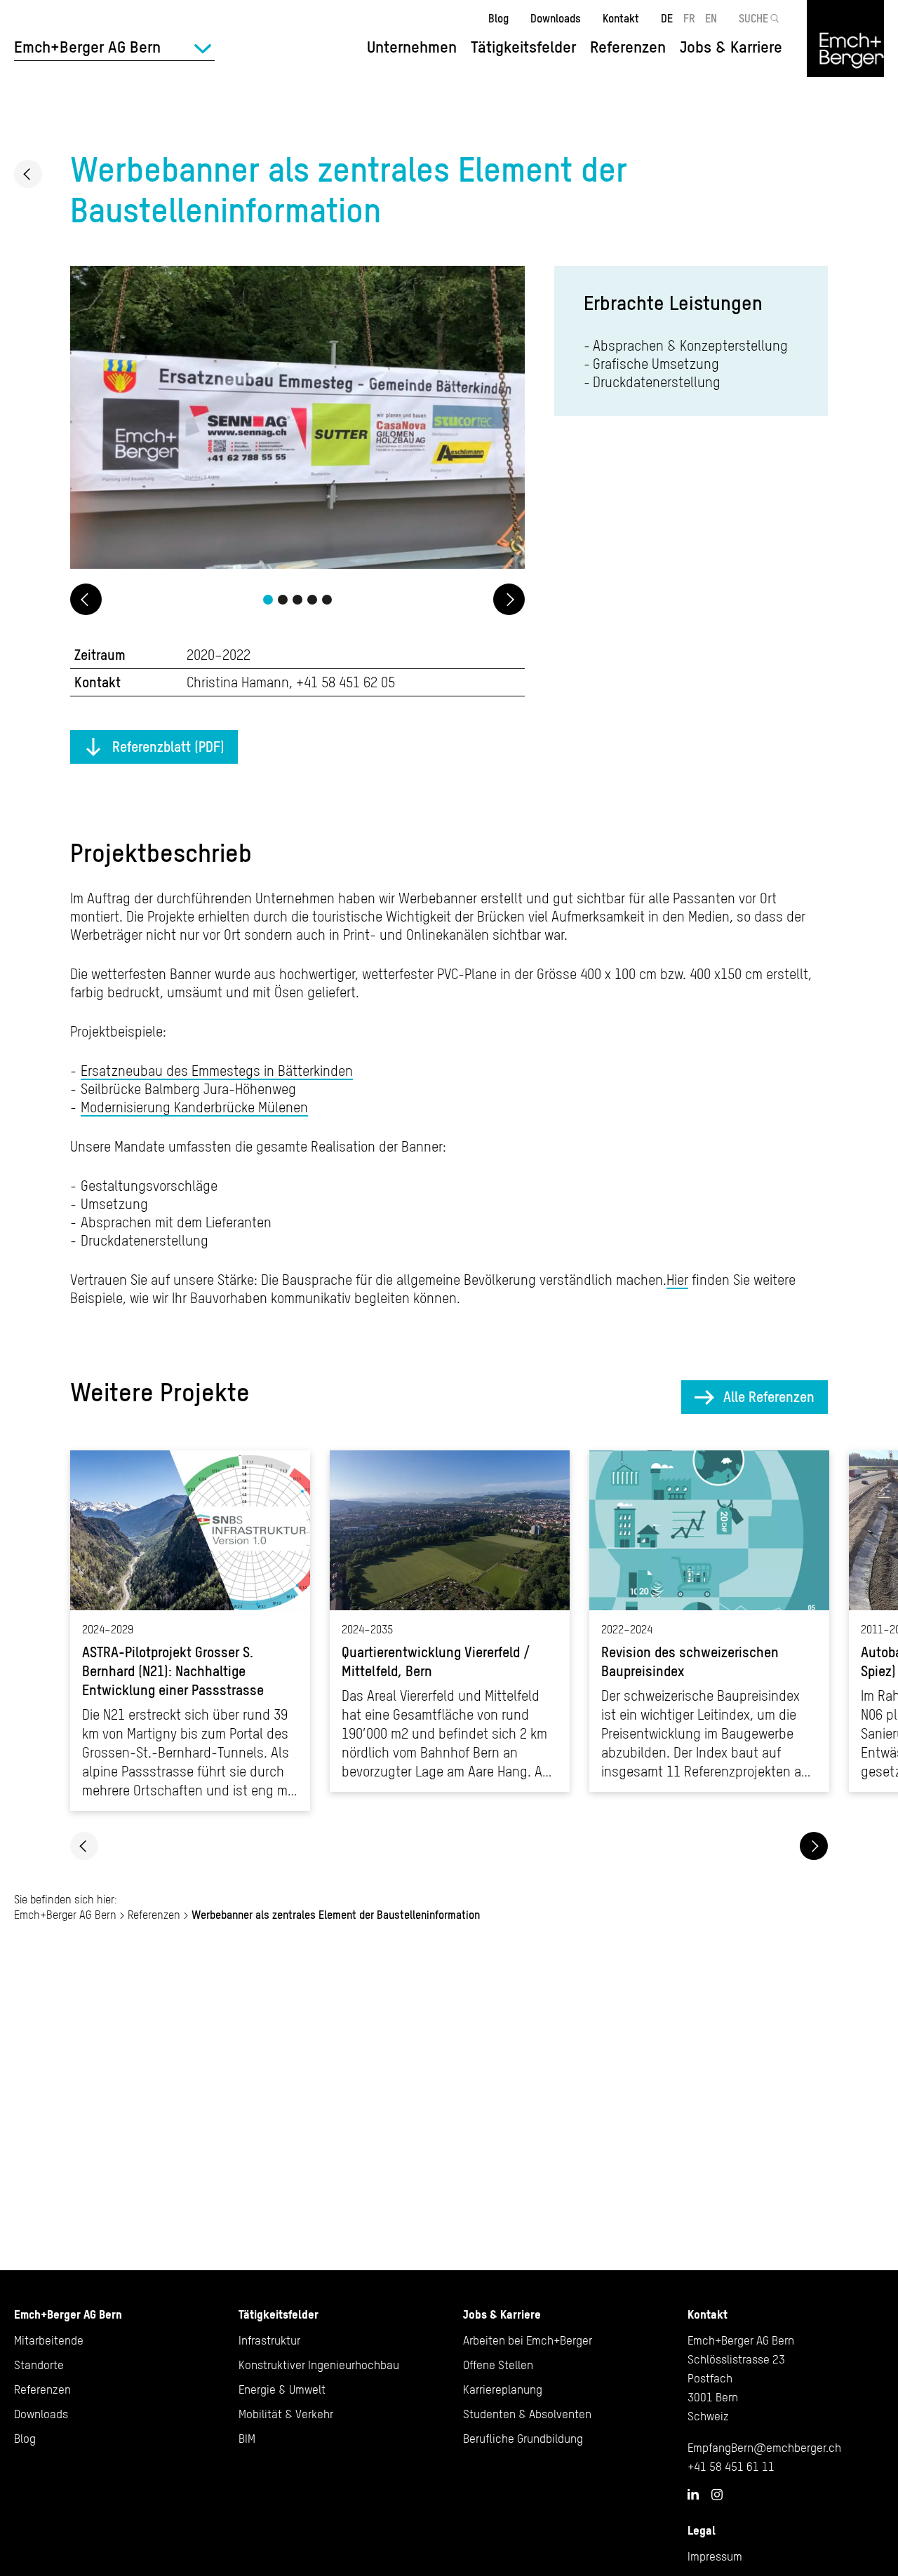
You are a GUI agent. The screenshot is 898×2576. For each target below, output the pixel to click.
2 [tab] (283, 600)
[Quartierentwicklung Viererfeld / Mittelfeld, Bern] (450, 1621)
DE (667, 18)
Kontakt (621, 18)
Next (509, 599)
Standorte (39, 2365)
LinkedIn (693, 2494)
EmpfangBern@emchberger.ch (764, 2448)
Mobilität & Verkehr (286, 2414)
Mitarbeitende (49, 2340)
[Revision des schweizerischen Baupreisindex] (709, 1621)
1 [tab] (268, 600)
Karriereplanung (503, 2389)
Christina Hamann (238, 682)
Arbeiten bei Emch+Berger (528, 2340)
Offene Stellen (498, 2365)
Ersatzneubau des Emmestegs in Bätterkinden (217, 1071)
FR (689, 18)
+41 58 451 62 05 (346, 682)
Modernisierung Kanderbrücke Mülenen (194, 1107)
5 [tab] (327, 600)
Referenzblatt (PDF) (168, 747)
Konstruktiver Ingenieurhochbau (319, 2365)
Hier (677, 1280)
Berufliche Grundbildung (523, 2439)
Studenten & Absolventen (527, 2414)
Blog (498, 18)
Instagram (717, 2495)
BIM (247, 2439)
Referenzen (628, 47)
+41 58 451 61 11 (731, 2467)
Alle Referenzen (769, 1397)
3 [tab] (297, 600)
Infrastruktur (269, 2340)
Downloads (556, 18)
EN (711, 18)
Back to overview (28, 174)
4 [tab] (312, 600)
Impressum (715, 2556)
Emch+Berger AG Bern (65, 1915)
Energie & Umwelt (282, 2389)
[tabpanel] (297, 419)
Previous (86, 599)
